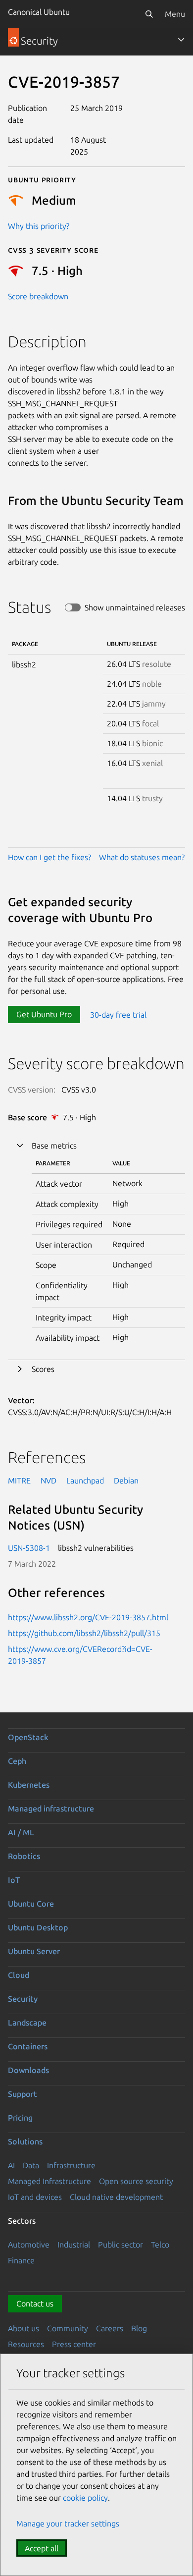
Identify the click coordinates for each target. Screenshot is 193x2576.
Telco (160, 2245)
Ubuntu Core (31, 1904)
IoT (14, 1880)
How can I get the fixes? (49, 857)
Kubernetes (29, 1785)
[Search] (149, 14)
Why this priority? (39, 226)
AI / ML (21, 1832)
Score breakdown (38, 296)
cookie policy (85, 2498)
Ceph (17, 1761)
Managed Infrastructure (49, 2181)
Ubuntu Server (34, 1951)
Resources (26, 2344)
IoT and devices (35, 2197)
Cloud (19, 1975)
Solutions (25, 2141)
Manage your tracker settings (68, 2523)
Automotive (29, 2245)
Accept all (42, 2548)
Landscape (27, 2023)
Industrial (74, 2245)
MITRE (19, 1480)
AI (11, 2165)
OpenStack (28, 1737)
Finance (21, 2260)
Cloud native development (116, 2197)
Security (23, 1999)
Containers (28, 2046)
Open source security (136, 2181)
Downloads (28, 2070)
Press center (74, 2344)
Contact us (35, 2303)
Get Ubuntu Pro (44, 1014)
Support (23, 2094)
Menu (175, 14)
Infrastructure (71, 2165)
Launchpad (85, 1480)
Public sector (121, 2245)
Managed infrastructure (51, 1809)
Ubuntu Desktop (38, 1927)
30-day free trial (118, 1014)
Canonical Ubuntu (39, 12)
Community (68, 2328)
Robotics (24, 1856)
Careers (110, 2328)
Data (31, 2165)
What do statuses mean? (142, 857)
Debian (126, 1480)
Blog (139, 2328)
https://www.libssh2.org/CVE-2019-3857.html (88, 1617)
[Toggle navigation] (181, 40)
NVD (48, 1480)
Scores (43, 1369)
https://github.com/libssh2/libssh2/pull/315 (84, 1633)
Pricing (20, 2118)
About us (24, 2328)
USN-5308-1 (29, 1548)
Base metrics (54, 1146)
